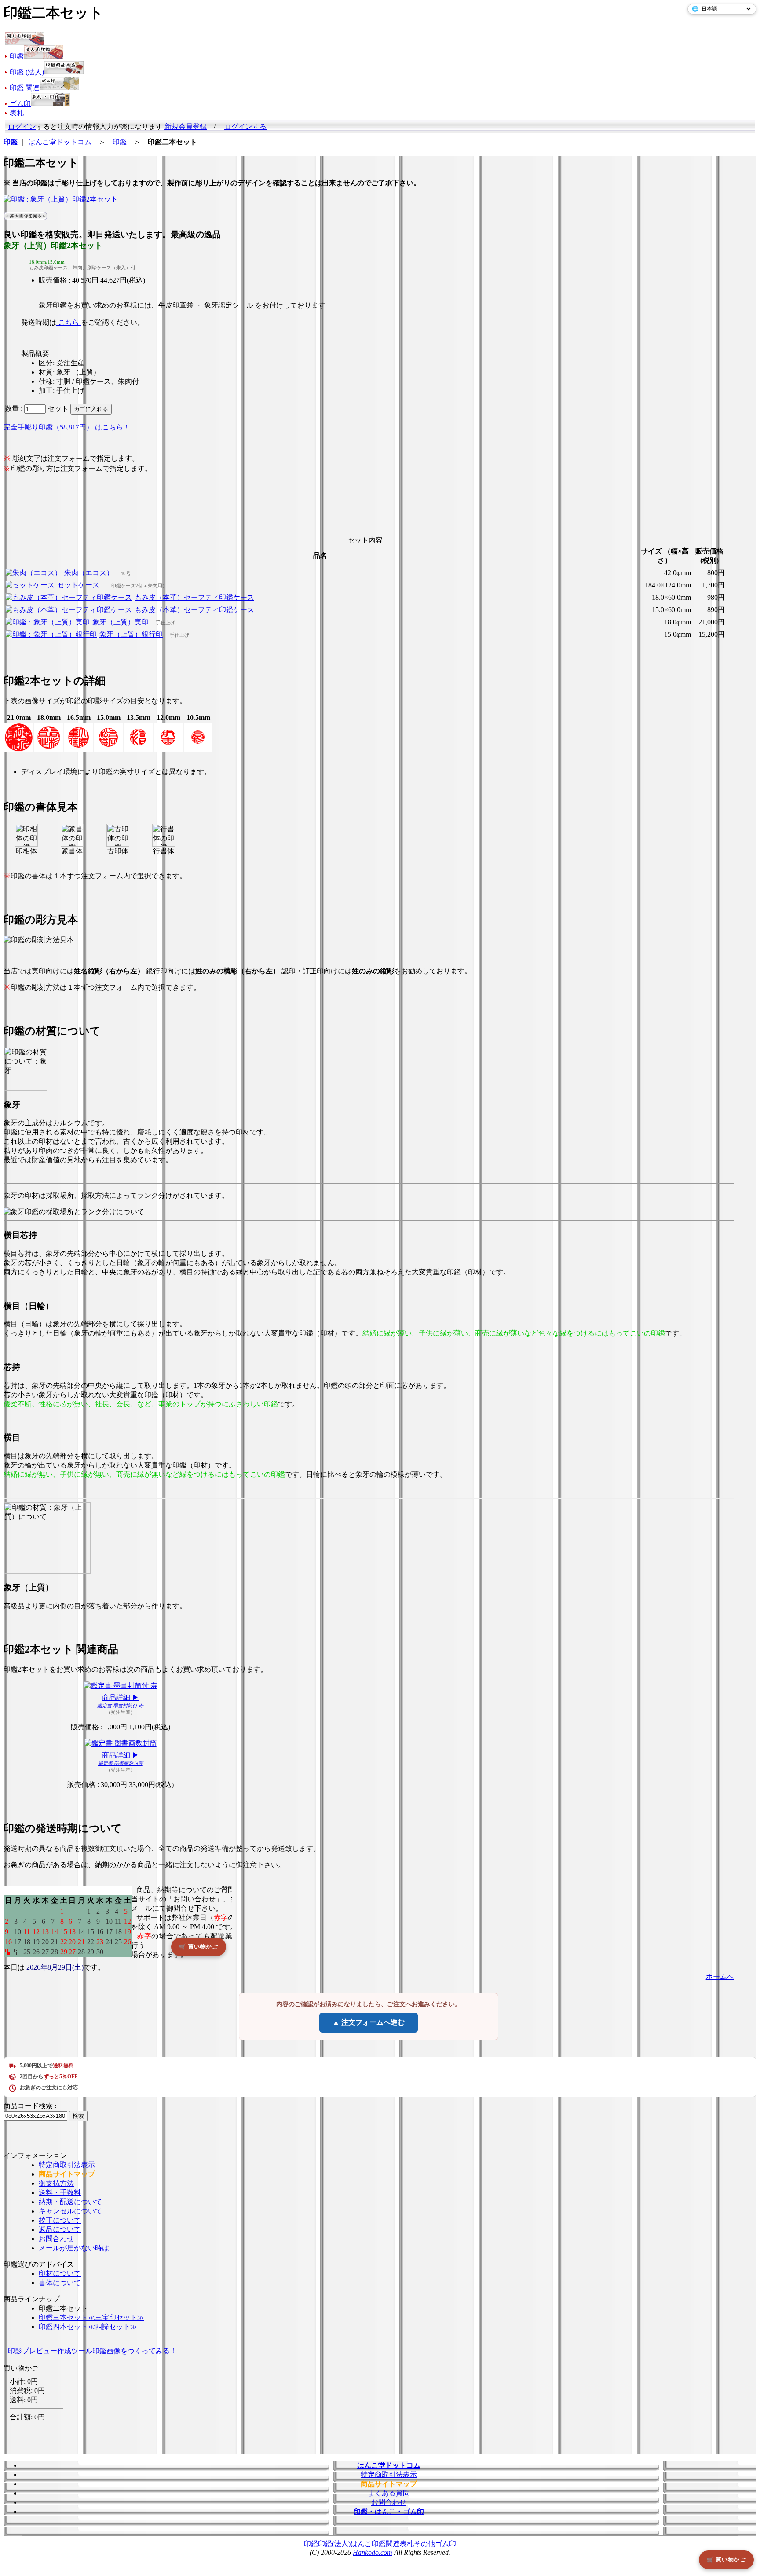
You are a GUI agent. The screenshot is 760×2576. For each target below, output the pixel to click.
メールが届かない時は (74, 2248)
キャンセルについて (70, 2211)
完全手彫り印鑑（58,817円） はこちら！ (67, 427)
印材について (60, 2273)
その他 (424, 2544)
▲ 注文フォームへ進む (369, 2022)
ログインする (245, 127)
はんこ (361, 2544)
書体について (60, 2283)
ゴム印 (446, 2544)
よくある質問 (389, 2493)
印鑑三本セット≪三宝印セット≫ (91, 2317)
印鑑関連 (386, 2544)
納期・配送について (70, 2202)
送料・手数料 (60, 2193)
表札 (407, 2544)
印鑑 (120, 142)
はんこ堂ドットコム (60, 142)
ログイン (22, 127)
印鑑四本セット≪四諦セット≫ (88, 2327)
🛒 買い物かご (726, 2559)
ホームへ (720, 1976)
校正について (60, 2220)
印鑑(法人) (334, 2544)
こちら (69, 322)
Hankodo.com (373, 2552)
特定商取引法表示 (67, 2165)
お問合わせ (56, 2239)
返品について (60, 2229)
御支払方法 (56, 2183)
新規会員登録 (186, 127)
